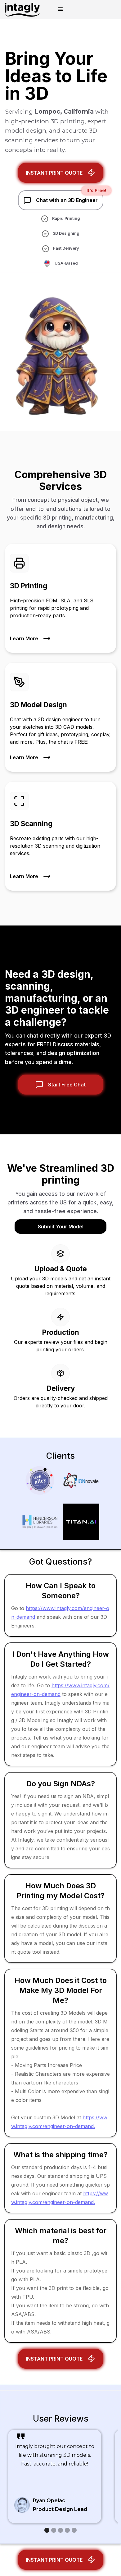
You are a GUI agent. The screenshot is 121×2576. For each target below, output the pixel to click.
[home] (20, 9)
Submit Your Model (61, 1227)
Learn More (24, 638)
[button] (60, 9)
